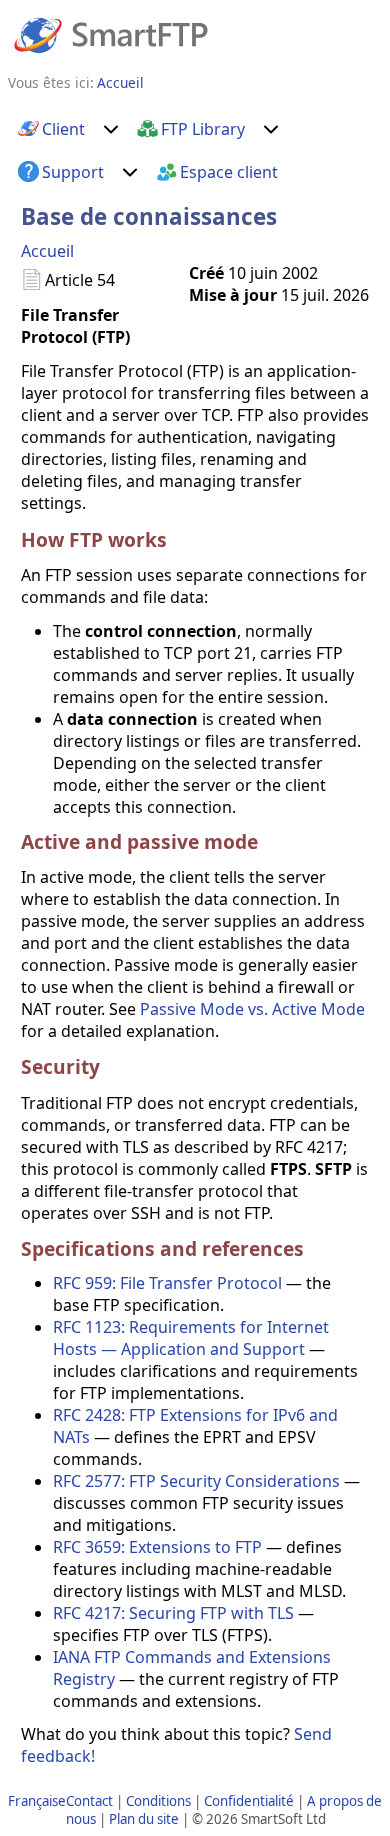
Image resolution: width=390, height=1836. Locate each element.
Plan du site (144, 1819)
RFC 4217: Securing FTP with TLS (173, 1613)
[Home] (111, 34)
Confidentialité (249, 1801)
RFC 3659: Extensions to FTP (157, 1547)
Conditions (158, 1801)
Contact (89, 1801)
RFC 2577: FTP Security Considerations (196, 1481)
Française (37, 1801)
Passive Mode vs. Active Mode (252, 1009)
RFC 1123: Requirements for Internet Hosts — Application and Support (191, 1338)
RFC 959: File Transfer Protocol (167, 1283)
